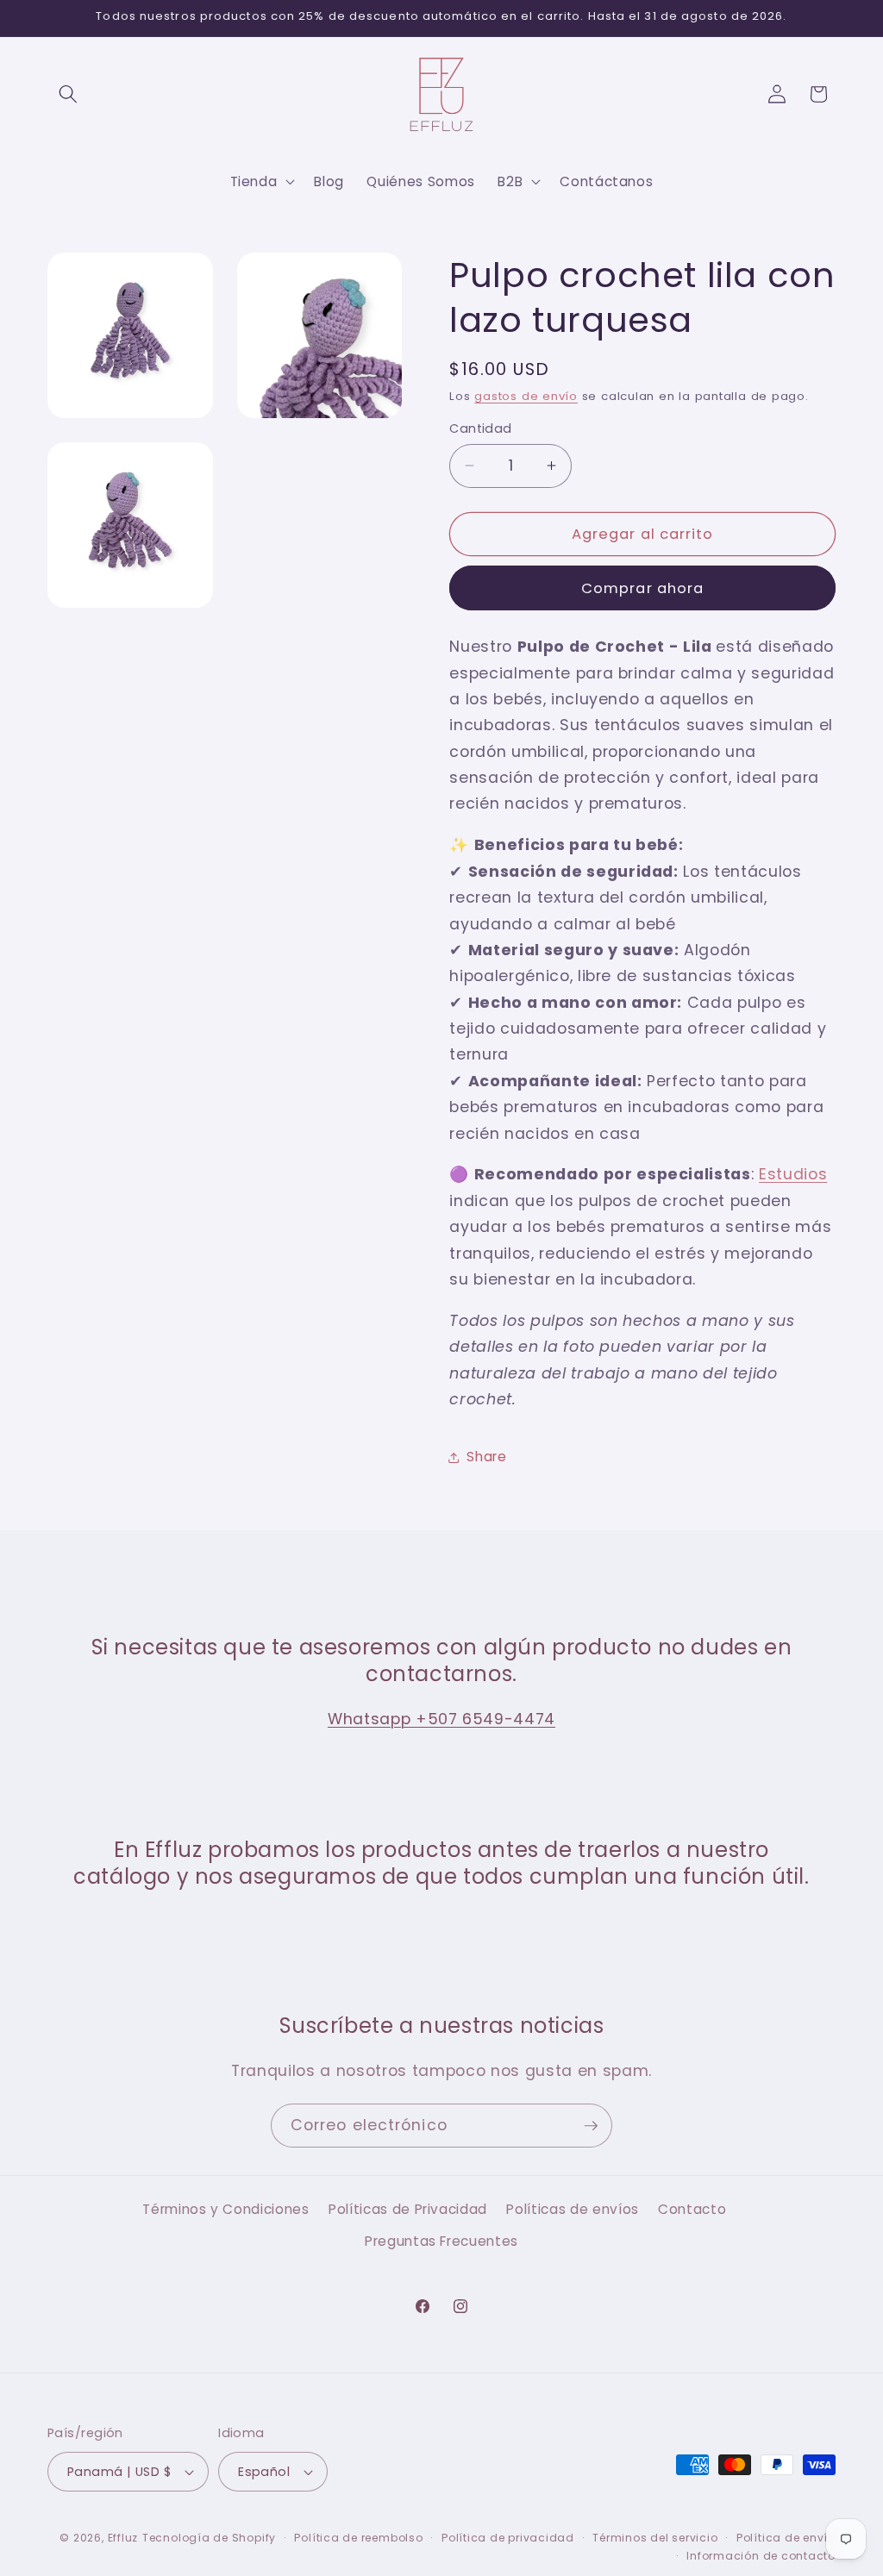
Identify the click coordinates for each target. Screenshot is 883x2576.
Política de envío (786, 2538)
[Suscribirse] (591, 2126)
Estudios (793, 1174)
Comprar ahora (642, 588)
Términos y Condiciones (226, 2209)
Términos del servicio (655, 2538)
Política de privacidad (508, 2538)
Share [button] (486, 1457)
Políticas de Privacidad (408, 2209)
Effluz (123, 2538)
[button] (68, 94)
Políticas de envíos (573, 2209)
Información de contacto (761, 2556)
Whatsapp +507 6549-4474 (441, 1719)
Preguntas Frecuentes (441, 2241)
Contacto (692, 2209)
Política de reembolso (358, 2538)
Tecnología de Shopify (209, 2538)
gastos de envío (526, 396)
